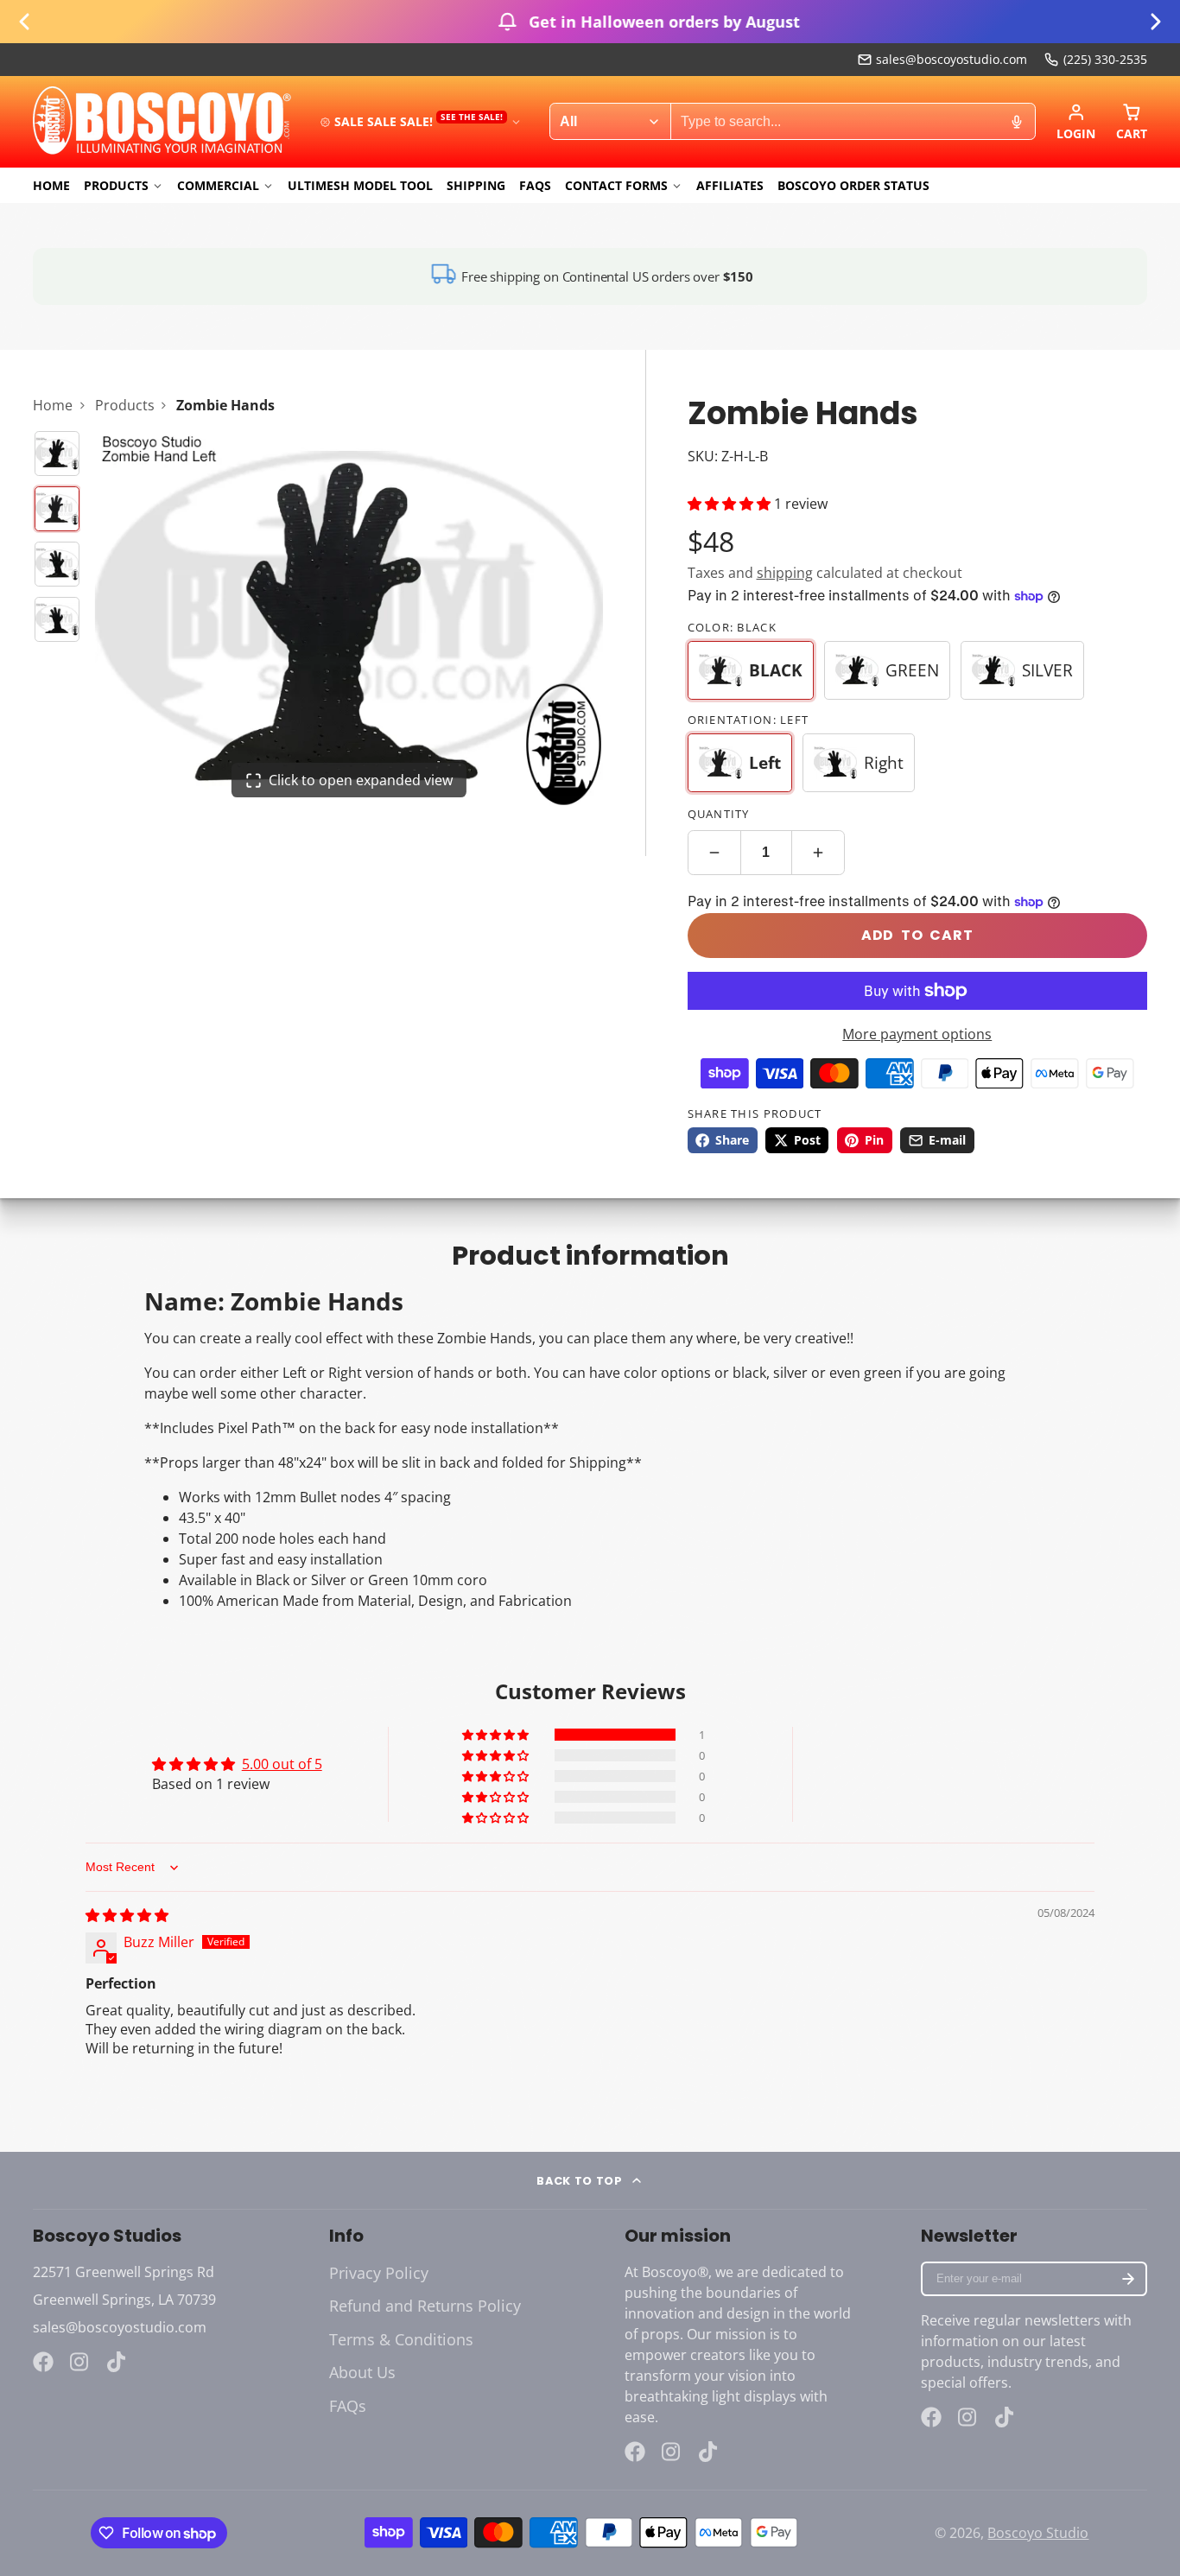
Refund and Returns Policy (425, 2306)
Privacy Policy (379, 2273)
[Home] (162, 122)
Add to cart (917, 935)
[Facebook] (43, 2362)
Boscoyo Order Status (853, 185)
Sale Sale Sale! (419, 121)
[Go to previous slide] (24, 22)
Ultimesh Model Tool (360, 185)
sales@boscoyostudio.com (952, 59)
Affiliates (730, 185)
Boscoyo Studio (1038, 2533)
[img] (127, 1915)
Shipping (476, 185)
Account (1076, 122)
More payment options (917, 1034)
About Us (362, 2372)
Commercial (218, 185)
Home (51, 185)
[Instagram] (80, 2362)
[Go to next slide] (1156, 22)
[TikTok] (117, 2362)
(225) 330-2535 (1105, 59)
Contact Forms (616, 185)
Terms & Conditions (401, 2339)
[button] (731, 504)
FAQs (535, 185)
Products (116, 185)
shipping (785, 573)
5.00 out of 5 (282, 1764)
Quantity (719, 814)
